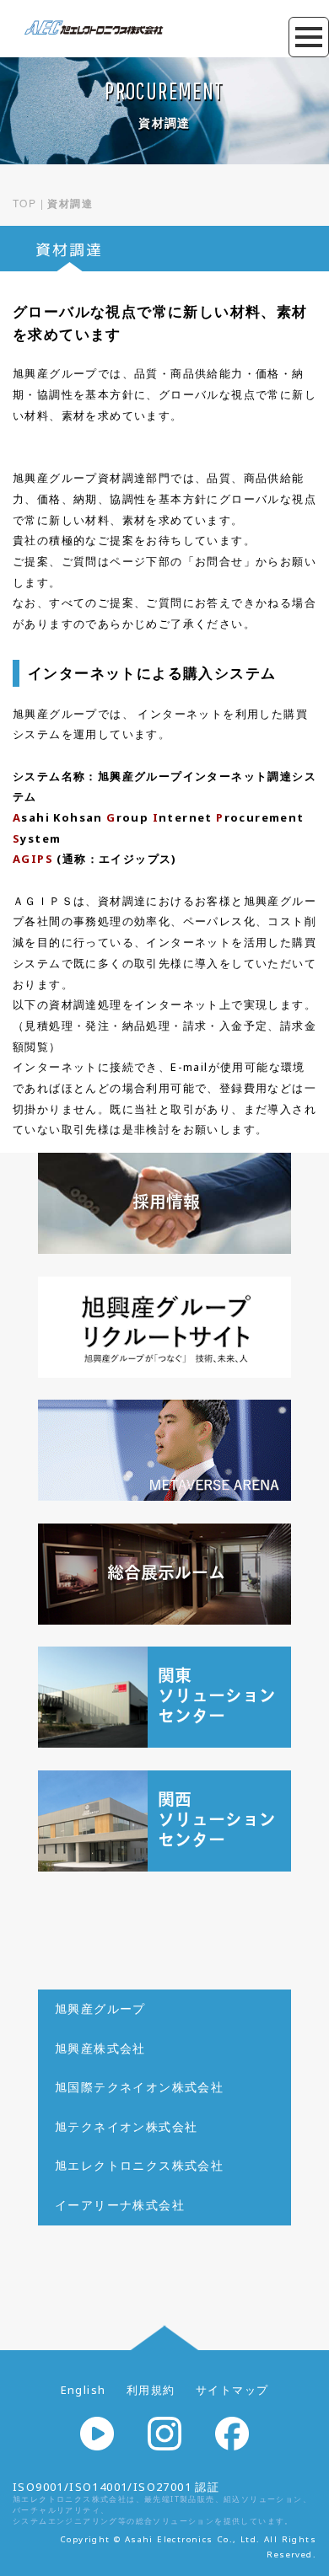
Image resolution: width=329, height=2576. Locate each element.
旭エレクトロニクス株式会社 (139, 2165)
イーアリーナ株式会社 (120, 2205)
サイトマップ (232, 2390)
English (84, 2390)
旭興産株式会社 (100, 2048)
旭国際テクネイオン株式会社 (139, 2087)
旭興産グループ (100, 2008)
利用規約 (151, 2390)
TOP (24, 203)
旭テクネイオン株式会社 (126, 2126)
